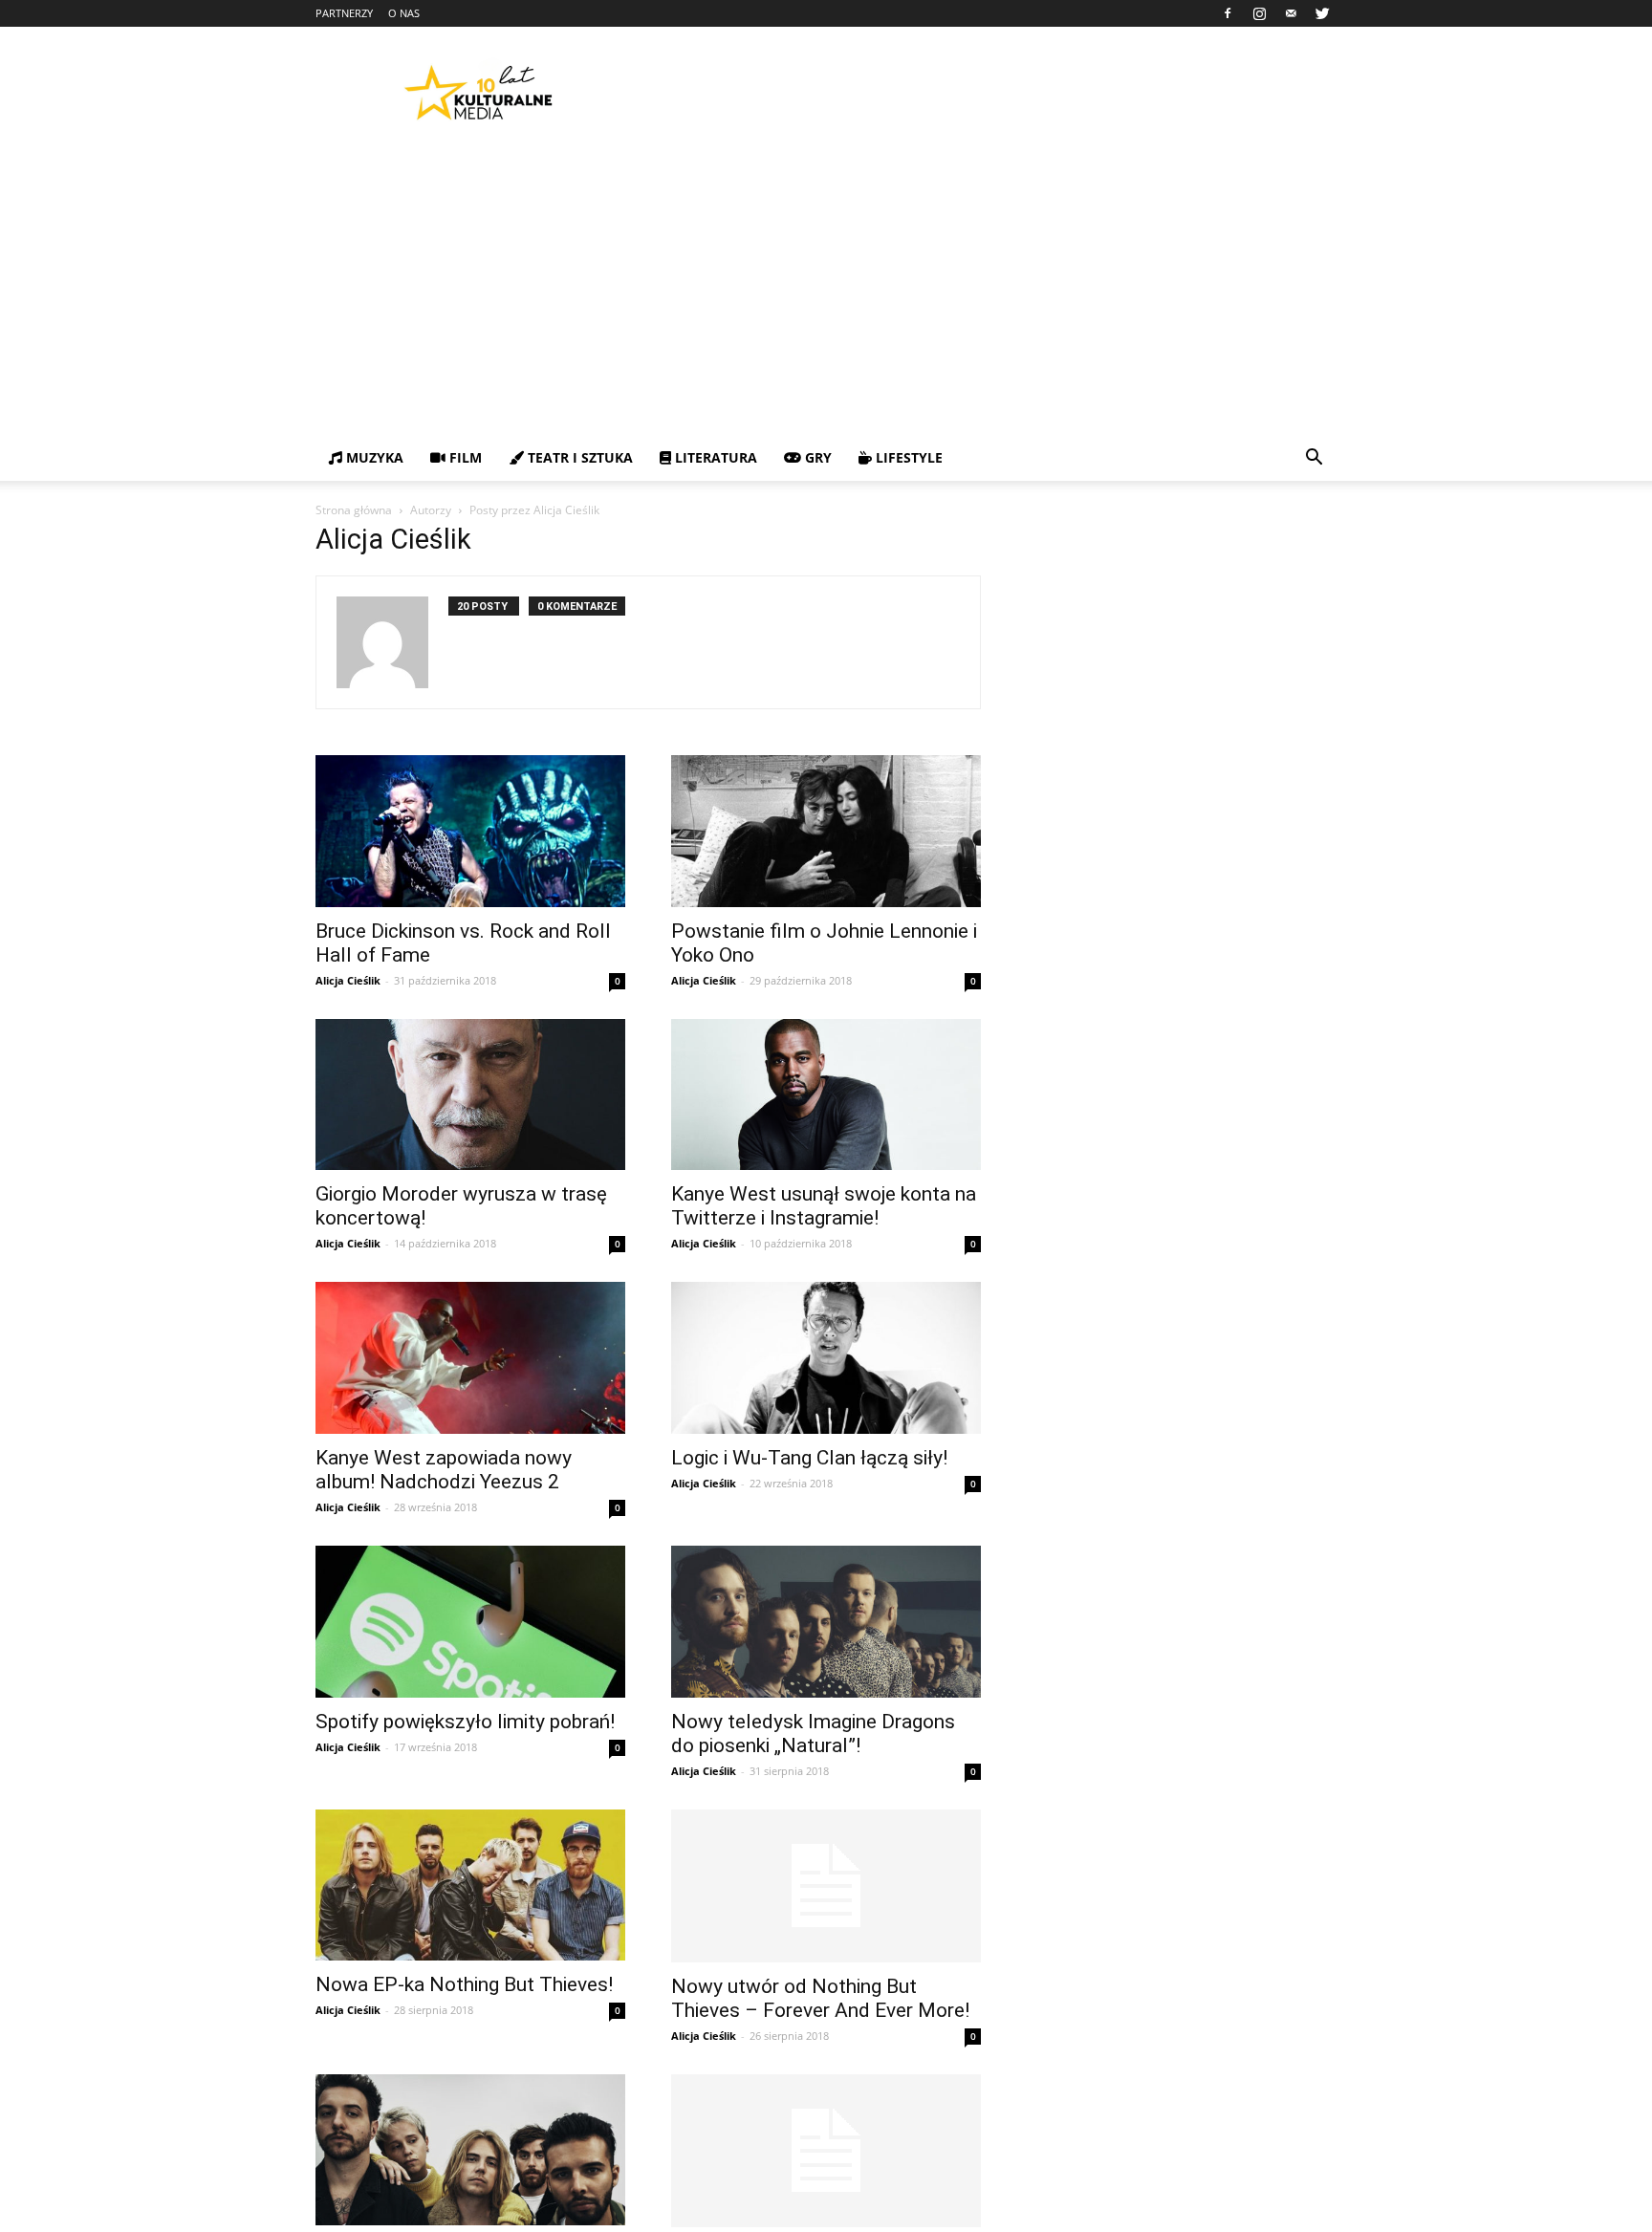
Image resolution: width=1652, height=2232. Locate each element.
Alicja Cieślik (348, 980)
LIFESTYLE (907, 457)
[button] (1314, 459)
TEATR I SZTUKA (578, 457)
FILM (464, 457)
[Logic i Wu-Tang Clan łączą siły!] (826, 1358)
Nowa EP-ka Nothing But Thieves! (464, 1984)
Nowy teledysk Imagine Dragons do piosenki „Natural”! (813, 1734)
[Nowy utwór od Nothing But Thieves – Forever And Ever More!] (826, 1886)
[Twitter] (1322, 13)
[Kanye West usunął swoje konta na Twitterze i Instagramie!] (826, 1095)
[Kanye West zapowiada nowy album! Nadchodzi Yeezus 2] (470, 1358)
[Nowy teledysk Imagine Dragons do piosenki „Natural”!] (826, 1622)
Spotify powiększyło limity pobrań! (465, 1722)
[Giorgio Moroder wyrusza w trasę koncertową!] (470, 1095)
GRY (816, 457)
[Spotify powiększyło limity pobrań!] (470, 1622)
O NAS (404, 13)
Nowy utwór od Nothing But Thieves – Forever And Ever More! (820, 1998)
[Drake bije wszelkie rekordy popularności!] (826, 2151)
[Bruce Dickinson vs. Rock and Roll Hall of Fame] (470, 831)
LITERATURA (714, 457)
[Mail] (1291, 13)
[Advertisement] (826, 292)
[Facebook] (1228, 13)
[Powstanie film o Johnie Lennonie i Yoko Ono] (826, 831)
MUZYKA (373, 457)
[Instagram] (1259, 13)
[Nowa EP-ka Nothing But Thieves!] (470, 1885)
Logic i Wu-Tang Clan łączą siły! (809, 1458)
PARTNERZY (344, 13)
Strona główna (354, 510)
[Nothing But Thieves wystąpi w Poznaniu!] (470, 2150)
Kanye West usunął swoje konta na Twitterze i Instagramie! (824, 1206)
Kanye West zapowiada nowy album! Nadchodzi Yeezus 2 (444, 1470)
